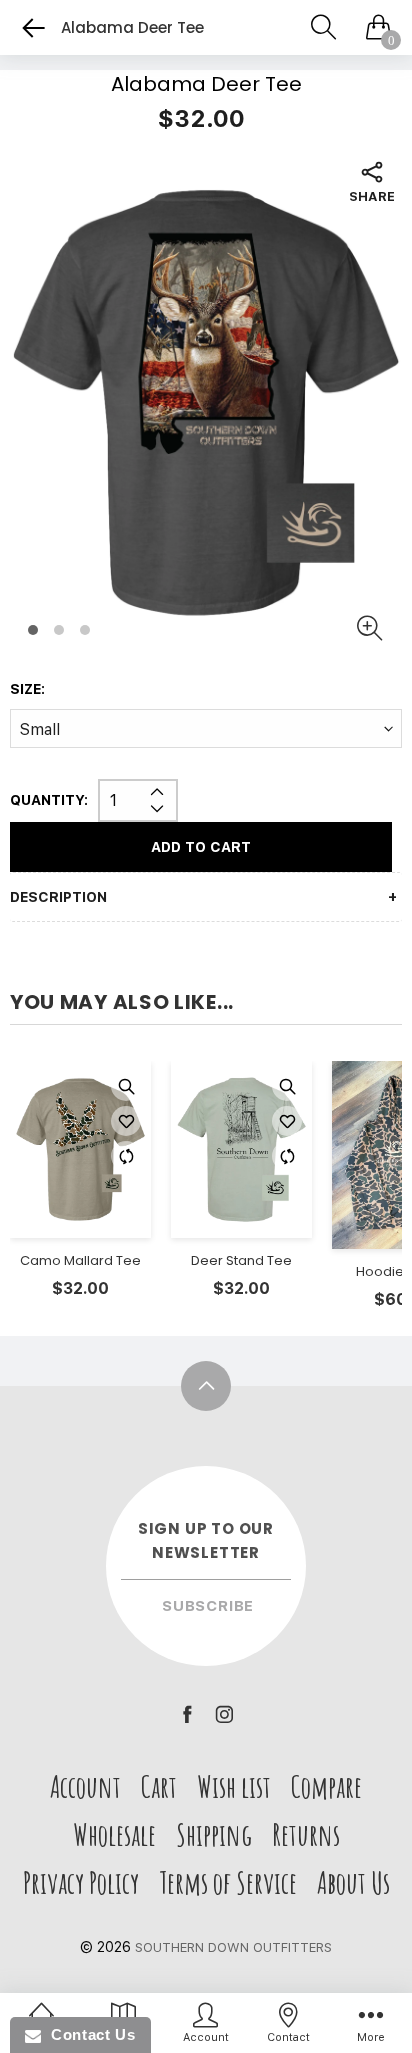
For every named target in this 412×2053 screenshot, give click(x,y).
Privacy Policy (81, 1882)
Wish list (234, 1786)
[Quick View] (126, 1086)
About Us (353, 1882)
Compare (326, 1786)
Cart (159, 1786)
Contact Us (88, 2034)
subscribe (208, 1606)
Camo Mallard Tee (80, 1261)
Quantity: (49, 800)
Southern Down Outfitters (233, 1947)
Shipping (214, 1834)
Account (85, 1786)
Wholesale (114, 1834)
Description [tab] (58, 897)
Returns (306, 1834)
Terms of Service (228, 1882)
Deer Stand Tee (241, 1261)
